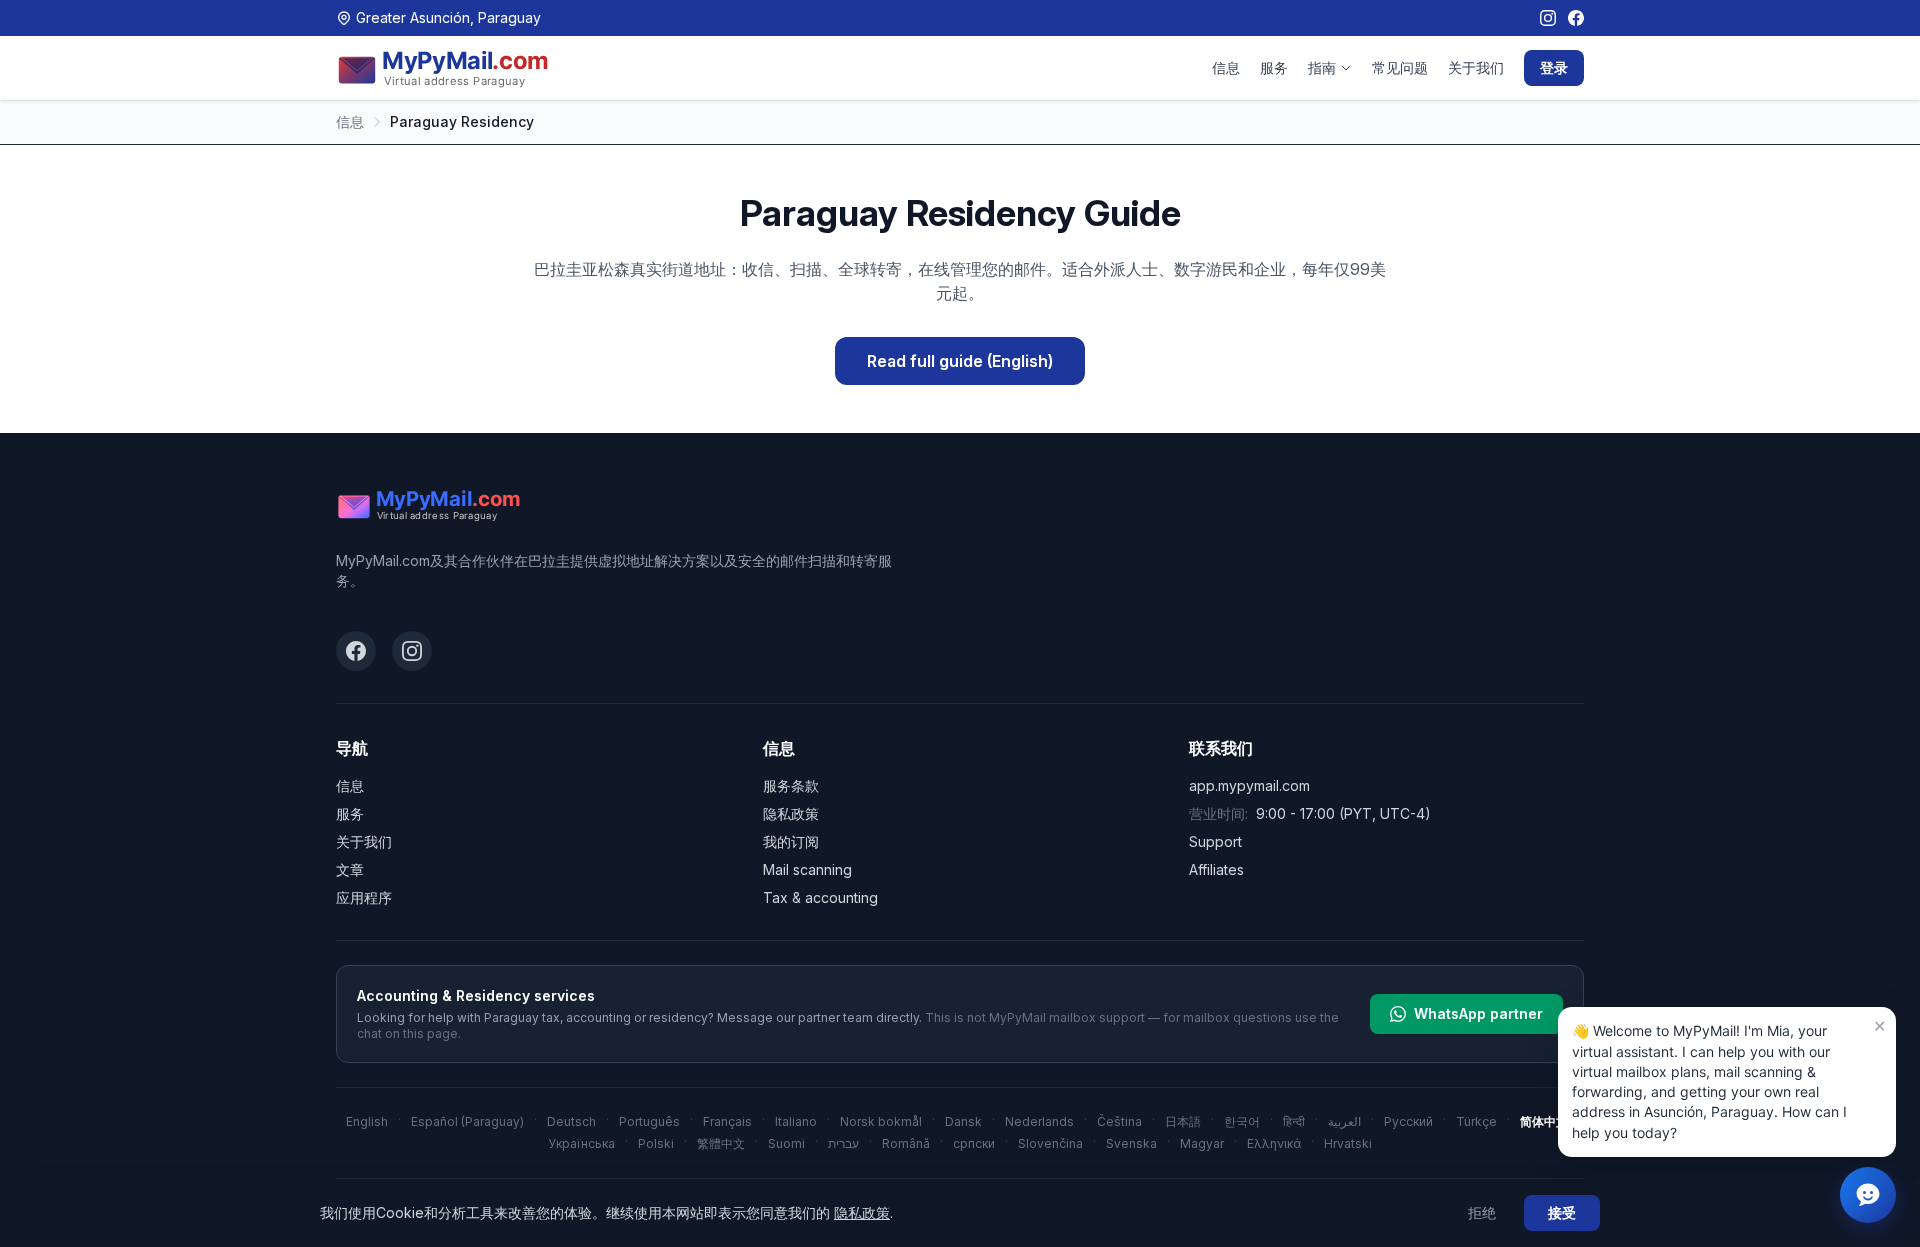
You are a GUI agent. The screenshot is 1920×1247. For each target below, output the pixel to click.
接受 (1562, 1212)
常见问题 (1400, 67)
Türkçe (1476, 1121)
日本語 (1183, 1121)
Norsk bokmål (881, 1121)
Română (906, 1143)
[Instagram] (1548, 18)
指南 (1322, 67)
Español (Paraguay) (467, 1121)
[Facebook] (1576, 18)
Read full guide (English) (960, 361)
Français (727, 1121)
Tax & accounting (820, 897)
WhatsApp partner (1478, 1013)
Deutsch (571, 1121)
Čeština (1119, 1121)
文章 (350, 869)
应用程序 (364, 897)
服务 (1274, 67)
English (367, 1121)
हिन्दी (1294, 1121)
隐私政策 (791, 813)
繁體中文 (721, 1143)
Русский (1408, 1121)
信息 (1226, 67)
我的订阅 (791, 841)
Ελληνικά (1274, 1143)
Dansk (963, 1121)
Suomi (786, 1143)
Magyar (1202, 1143)
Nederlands (1039, 1121)
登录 (1554, 67)
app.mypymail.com (1249, 785)
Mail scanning (807, 869)
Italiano (796, 1121)
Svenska (1131, 1143)
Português (649, 1121)
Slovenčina (1050, 1143)
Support (1215, 841)
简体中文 (1544, 1121)
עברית (843, 1143)
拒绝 (1482, 1212)
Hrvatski (1348, 1143)
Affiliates (1216, 869)
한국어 (1242, 1121)
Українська (581, 1143)
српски (974, 1143)
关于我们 (1476, 67)
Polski (656, 1143)
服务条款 (791, 785)
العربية (1344, 1121)
